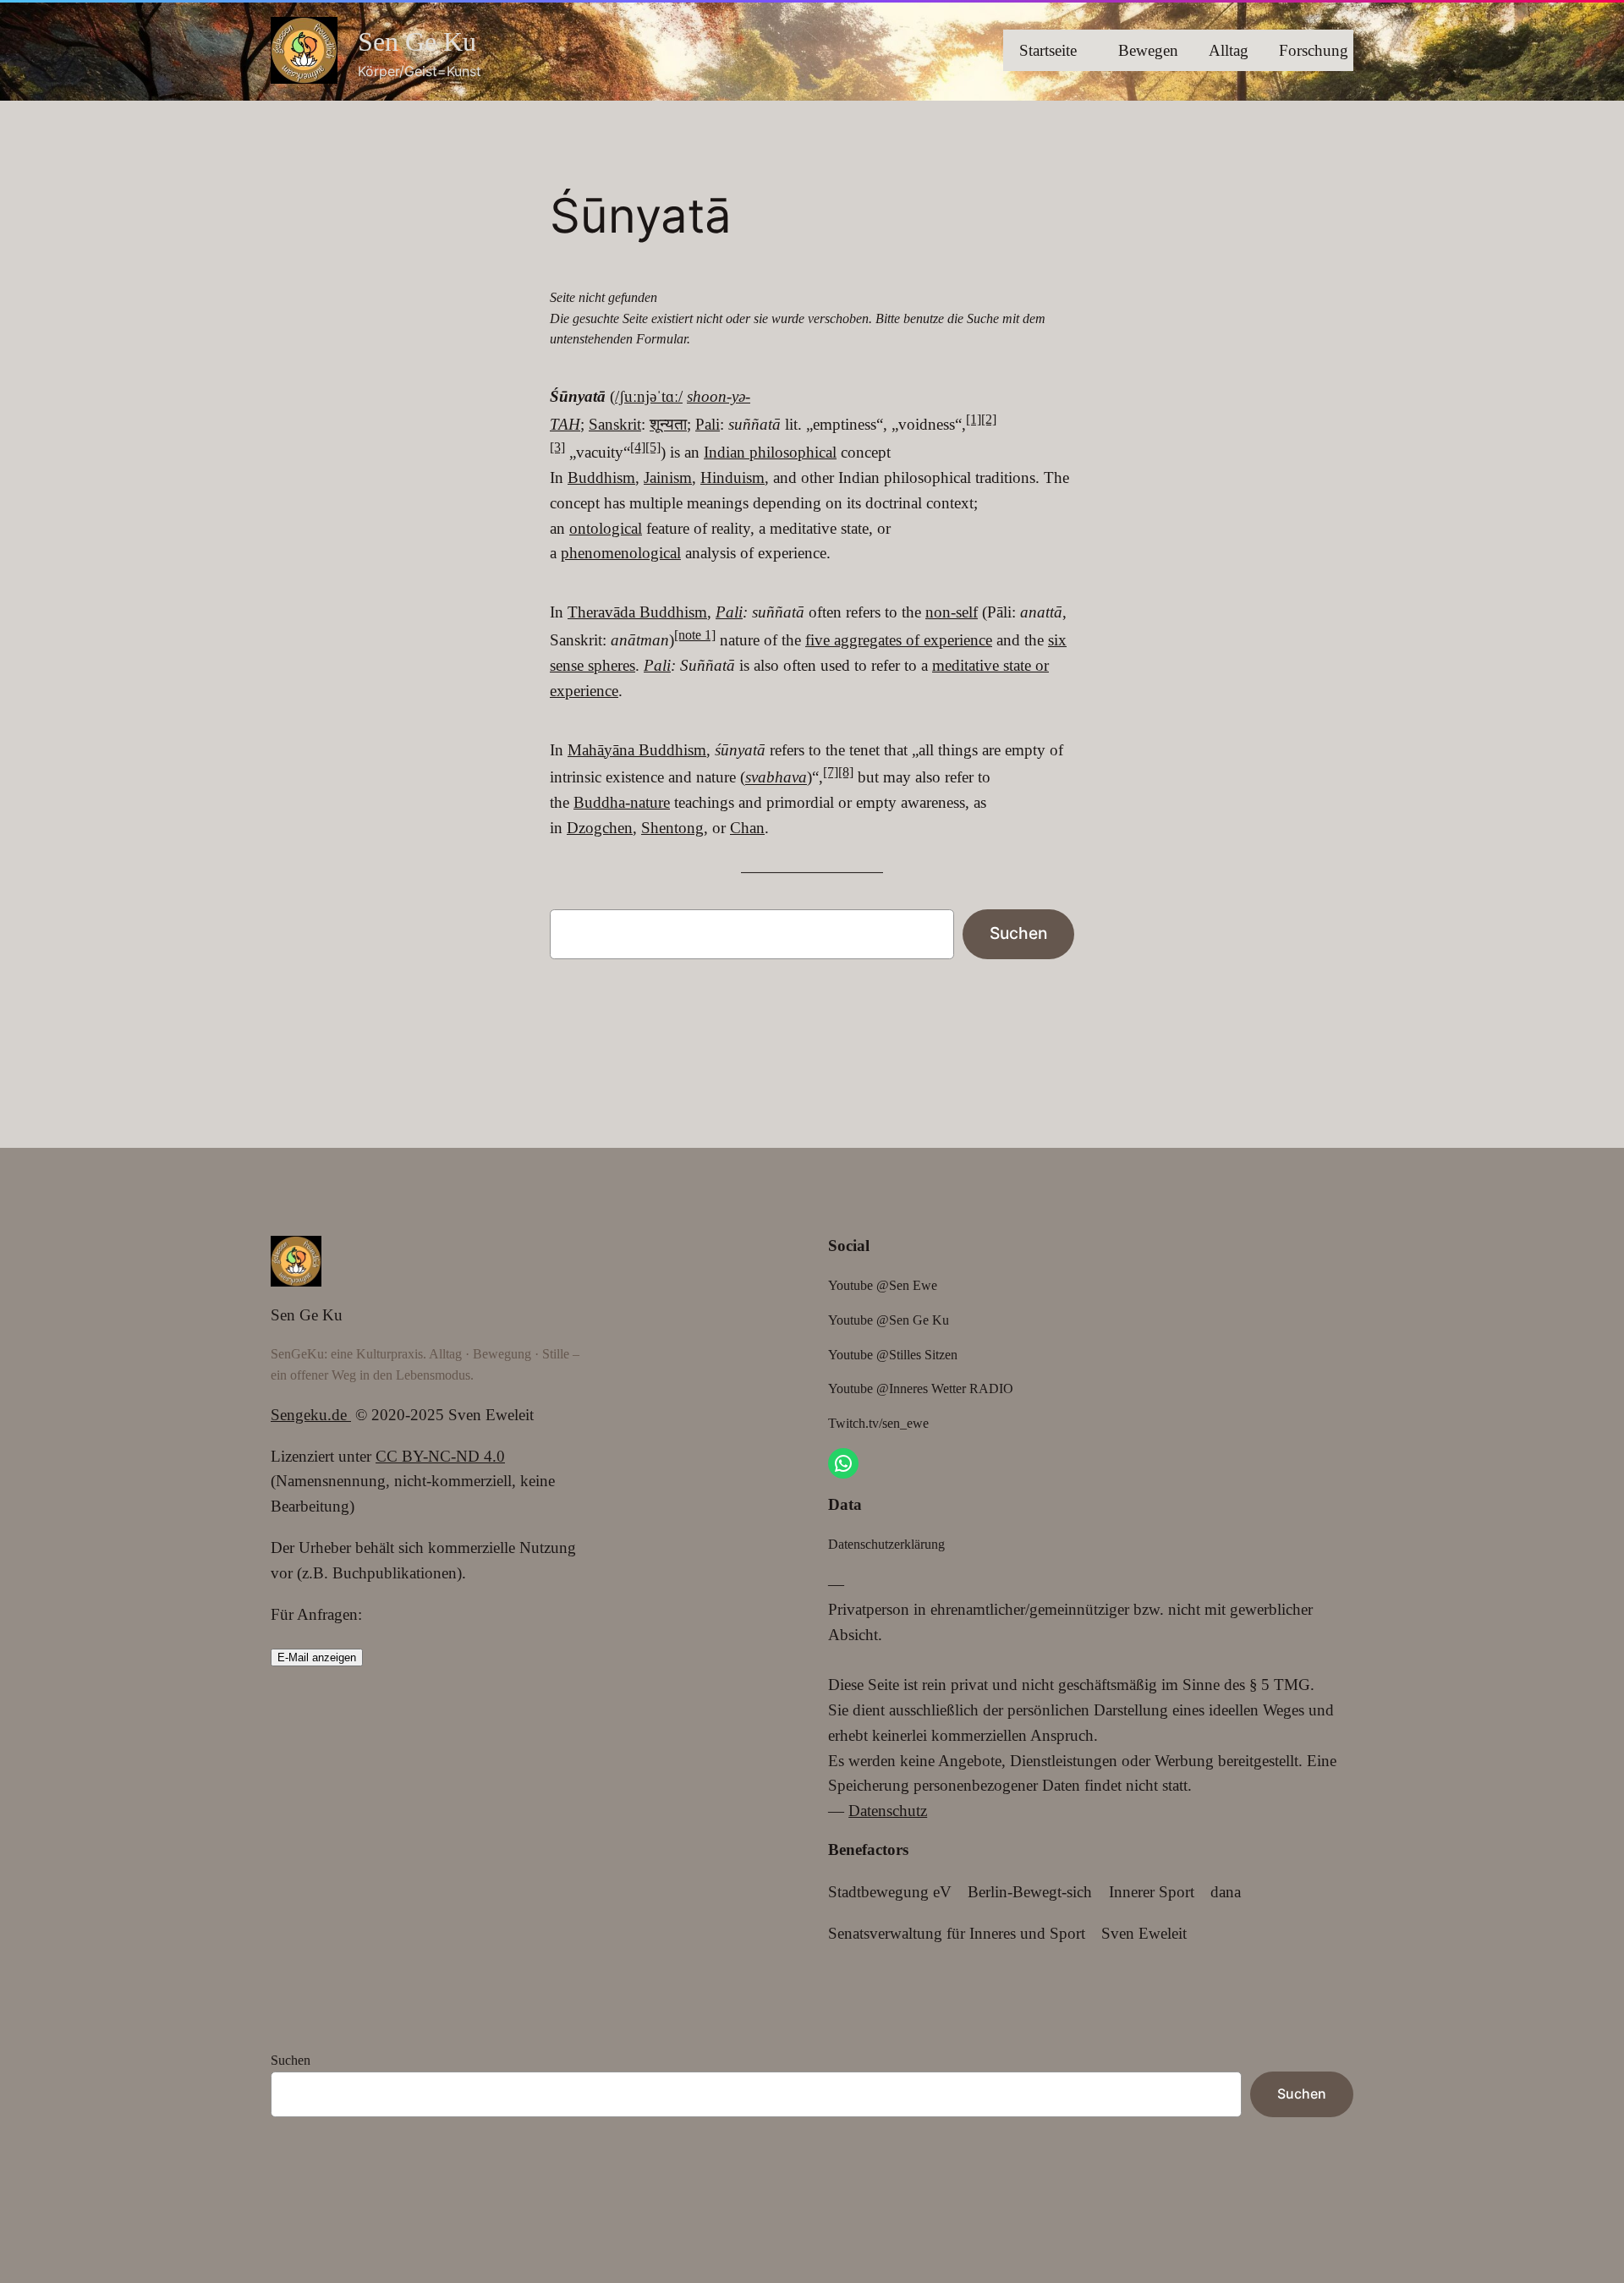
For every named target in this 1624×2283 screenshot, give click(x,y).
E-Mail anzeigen (317, 1657)
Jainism (668, 477)
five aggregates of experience (899, 640)
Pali (708, 424)
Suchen (1018, 933)
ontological (606, 528)
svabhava (776, 778)
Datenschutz (888, 1811)
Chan (747, 828)
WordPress (348, 2210)
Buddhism (601, 477)
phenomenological (621, 553)
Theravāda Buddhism (637, 612)
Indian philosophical (770, 452)
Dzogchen (600, 828)
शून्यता (668, 424)
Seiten (291, 2171)
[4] (638, 447)
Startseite (1048, 50)
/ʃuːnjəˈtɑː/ (649, 396)
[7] (831, 772)
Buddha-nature (622, 802)
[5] (653, 447)
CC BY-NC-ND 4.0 (440, 1456)
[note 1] (695, 635)
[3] (557, 447)
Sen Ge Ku (417, 41)
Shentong (672, 828)
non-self (952, 612)
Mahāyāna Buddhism (637, 750)
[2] (989, 419)
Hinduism (732, 477)
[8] (846, 772)
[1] (974, 419)
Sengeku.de (311, 1415)
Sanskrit (615, 424)
